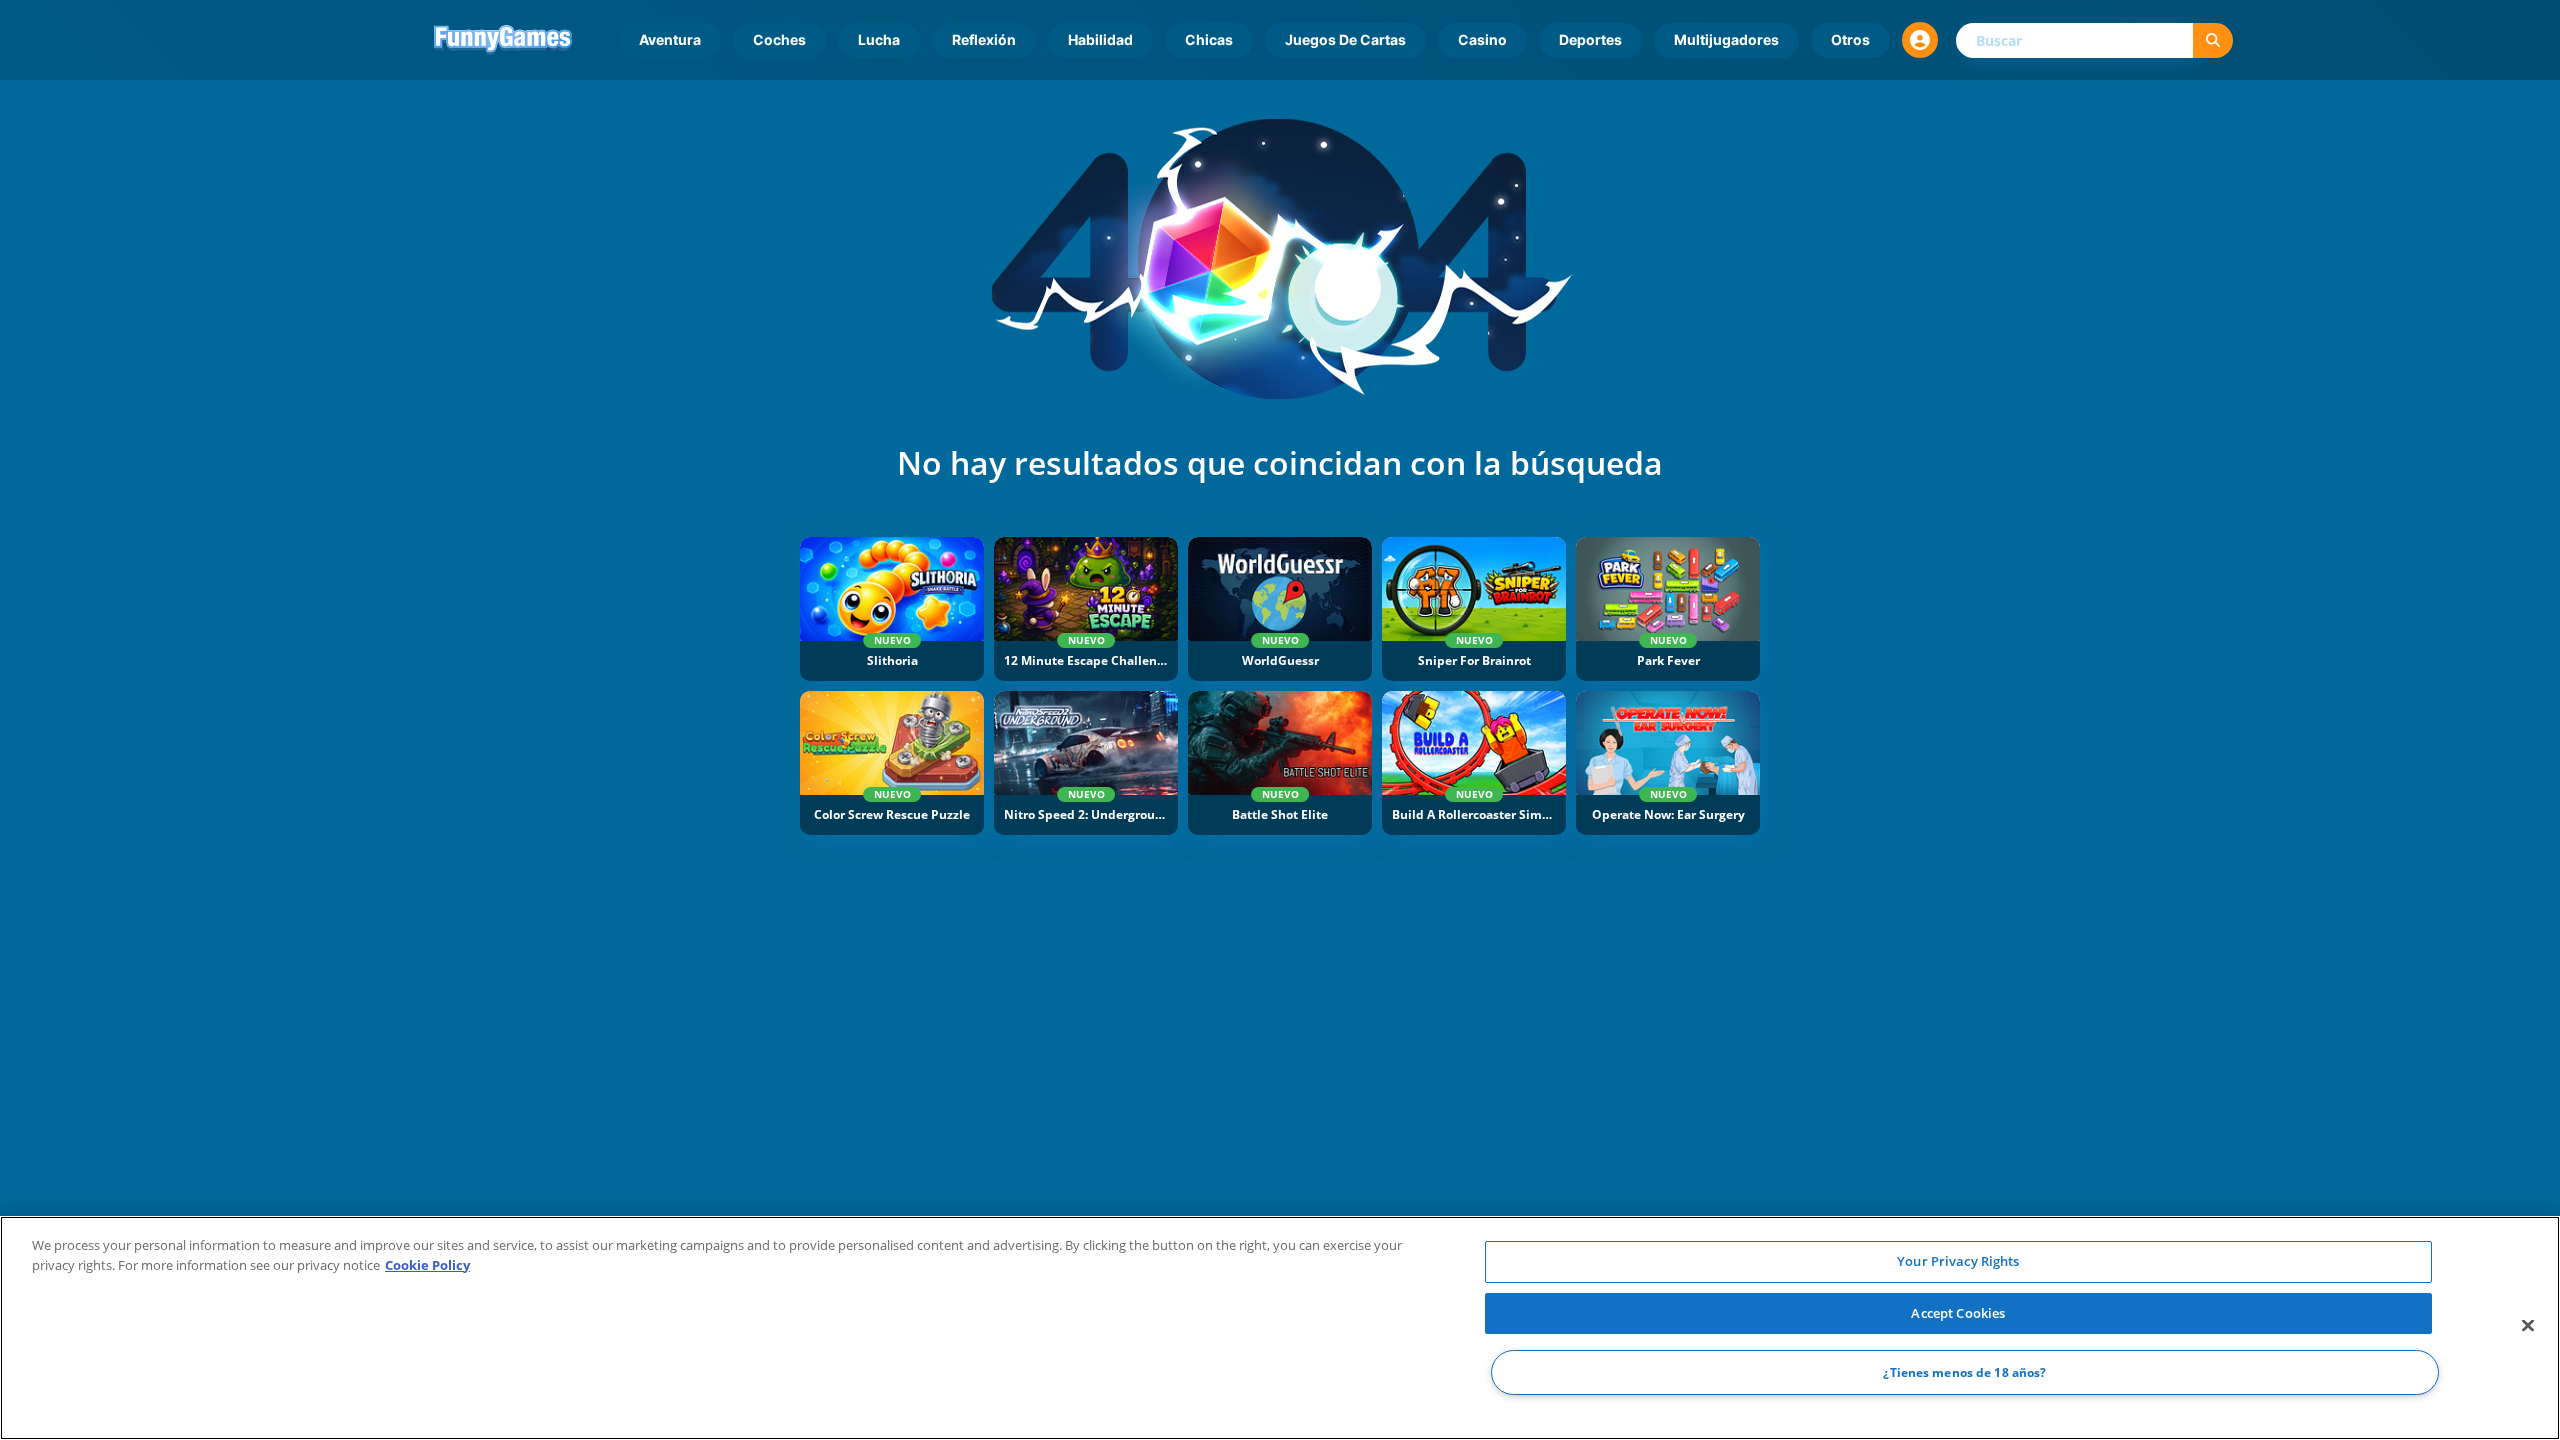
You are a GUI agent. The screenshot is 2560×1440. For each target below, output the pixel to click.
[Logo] (503, 40)
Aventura (670, 39)
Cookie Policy (427, 1265)
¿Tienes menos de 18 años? (1964, 1372)
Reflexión (984, 39)
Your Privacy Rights (1958, 1261)
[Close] (2528, 1326)
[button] (1920, 40)
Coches (779, 39)
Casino (1482, 39)
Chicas (1209, 39)
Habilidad (1100, 39)
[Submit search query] (2213, 40)
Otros (1850, 39)
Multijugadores (1726, 39)
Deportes (1590, 39)
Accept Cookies (1958, 1313)
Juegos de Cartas (1345, 39)
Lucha (879, 39)
